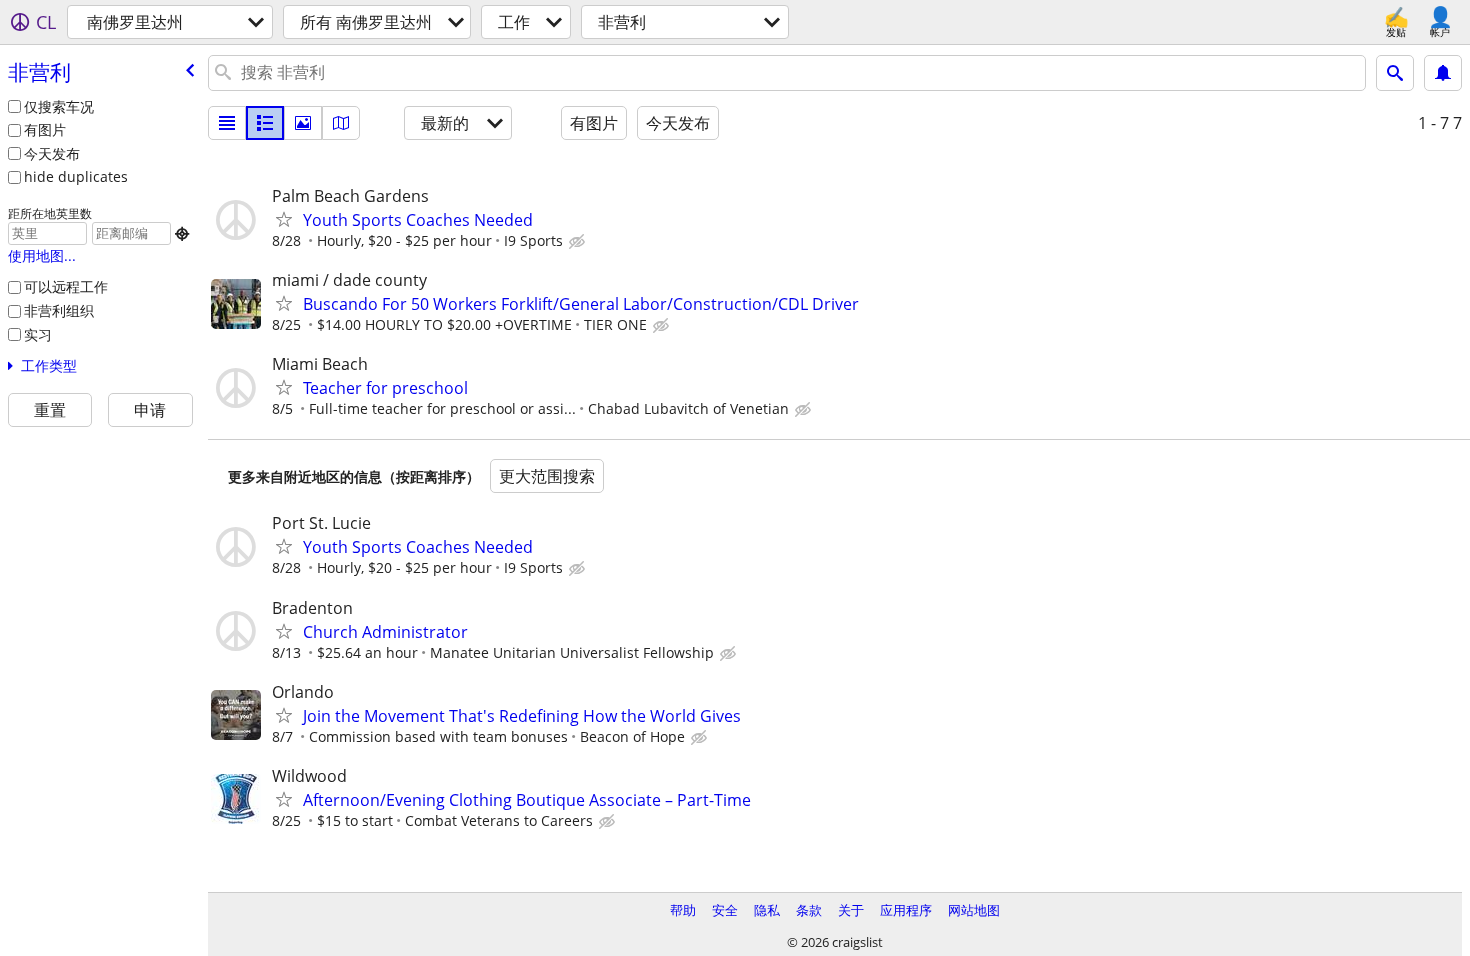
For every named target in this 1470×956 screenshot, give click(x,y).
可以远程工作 (66, 286)
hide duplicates (76, 176)
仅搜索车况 (59, 106)
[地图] (341, 123)
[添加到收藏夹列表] (284, 219)
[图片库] (303, 123)
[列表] (227, 123)
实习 (38, 334)
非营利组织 (59, 310)
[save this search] (1443, 73)
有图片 (45, 129)
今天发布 (52, 153)
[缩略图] (265, 123)
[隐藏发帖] (579, 242)
